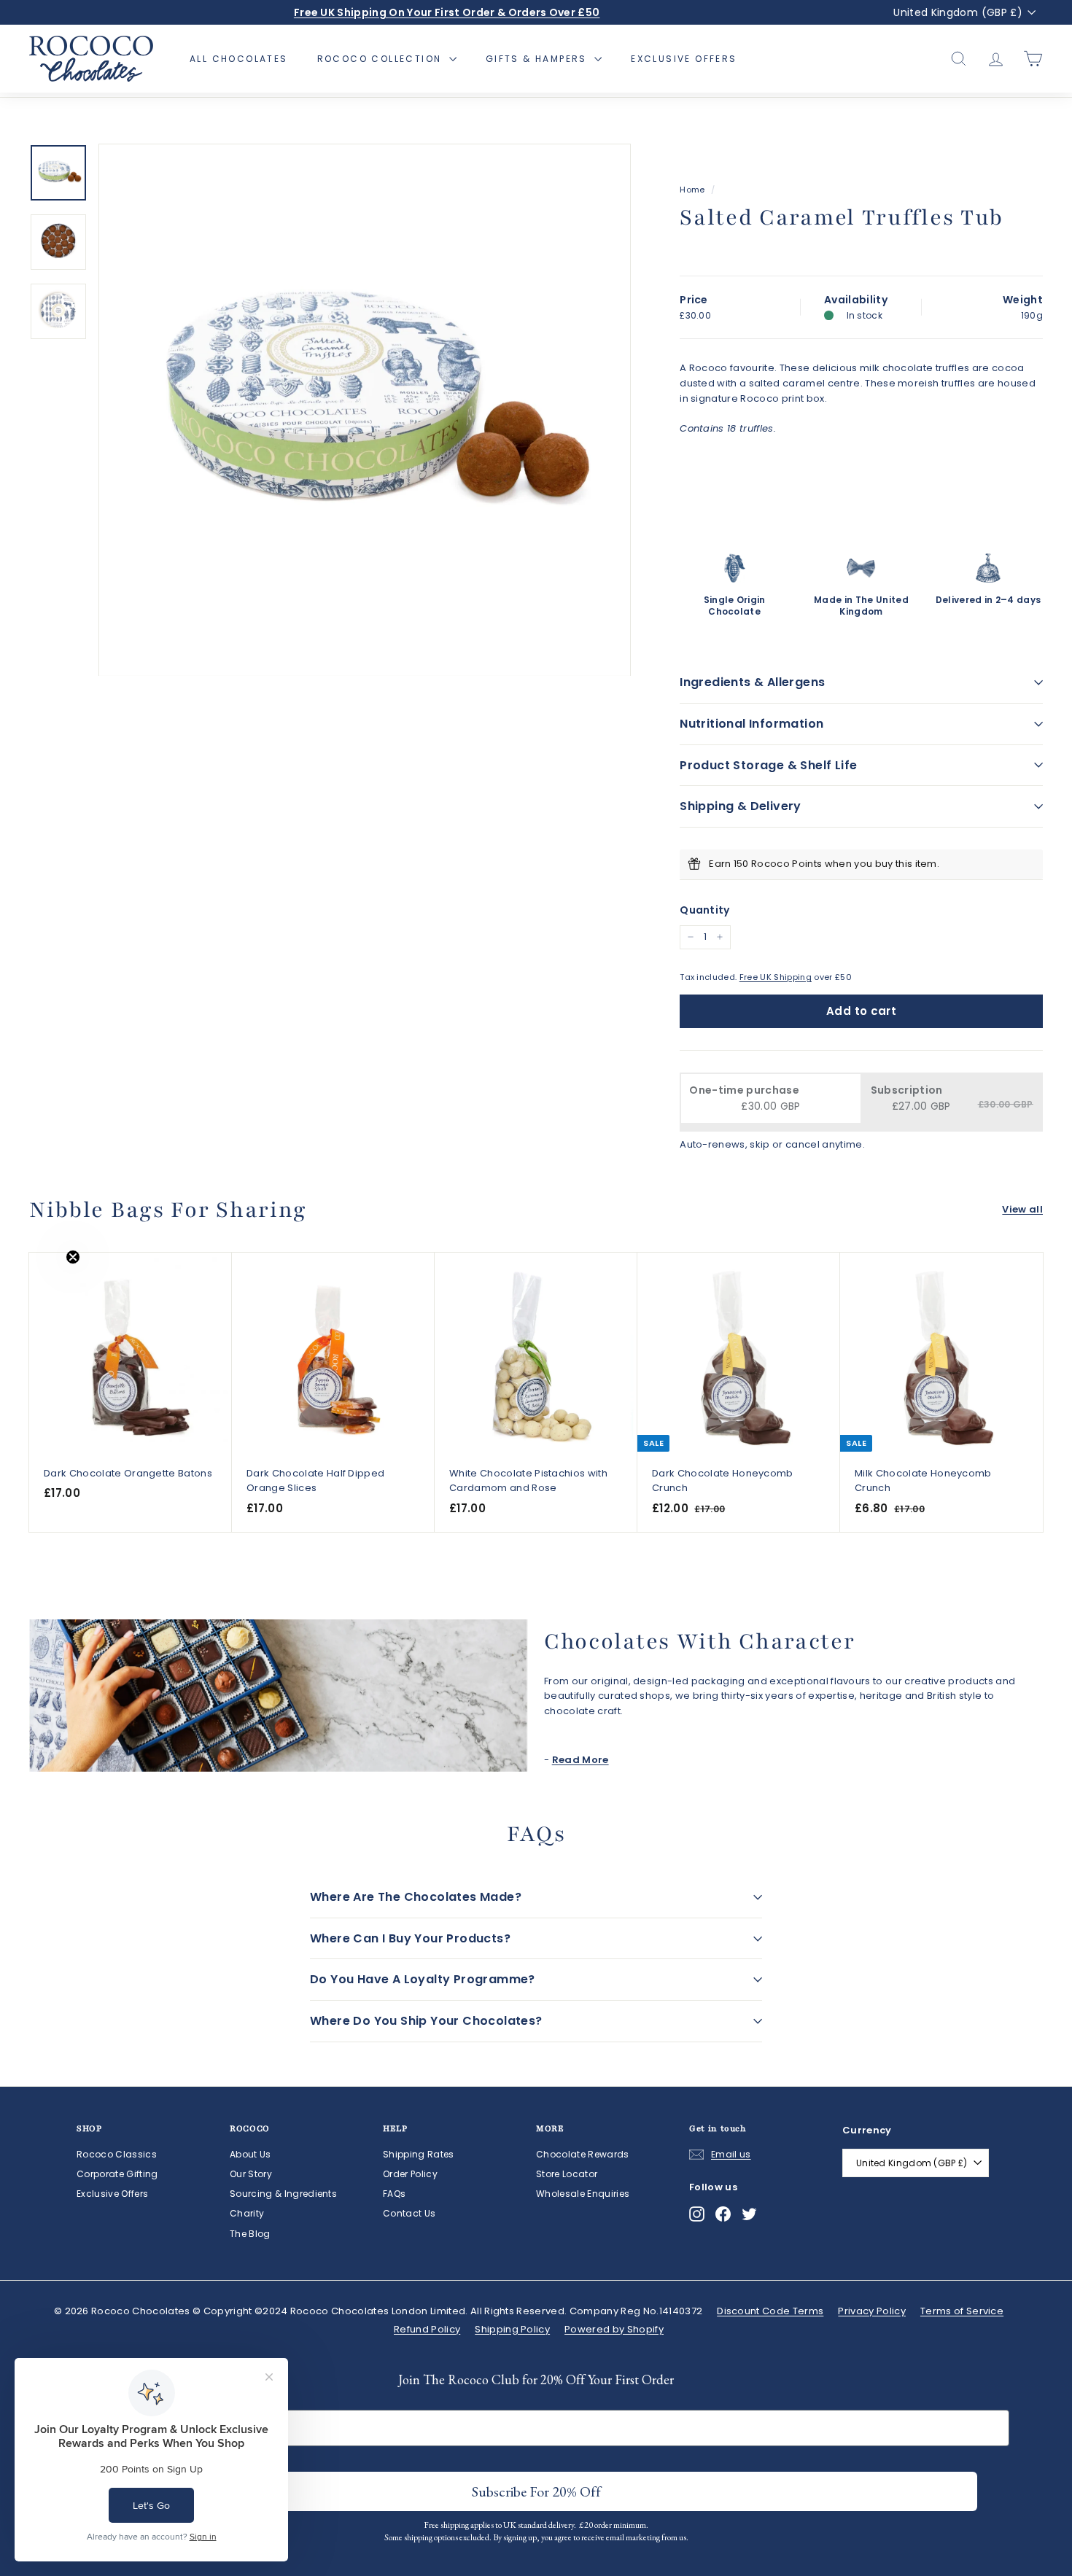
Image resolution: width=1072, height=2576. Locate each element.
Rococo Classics (117, 2154)
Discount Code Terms (770, 2311)
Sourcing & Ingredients (283, 2194)
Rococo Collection (381, 59)
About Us (250, 2154)
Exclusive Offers (684, 59)
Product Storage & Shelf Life (768, 765)
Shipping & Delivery (741, 806)
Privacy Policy (872, 2311)
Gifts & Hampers (538, 59)
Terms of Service (962, 2311)
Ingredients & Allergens (752, 682)
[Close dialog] (681, 2420)
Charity (247, 2213)
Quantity (705, 910)
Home (692, 190)
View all (1022, 1209)
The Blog (250, 2234)
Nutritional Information (751, 724)
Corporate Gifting (117, 2174)
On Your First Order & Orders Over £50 (447, 12)
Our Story (251, 2174)
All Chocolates (239, 59)
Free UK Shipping (776, 977)
